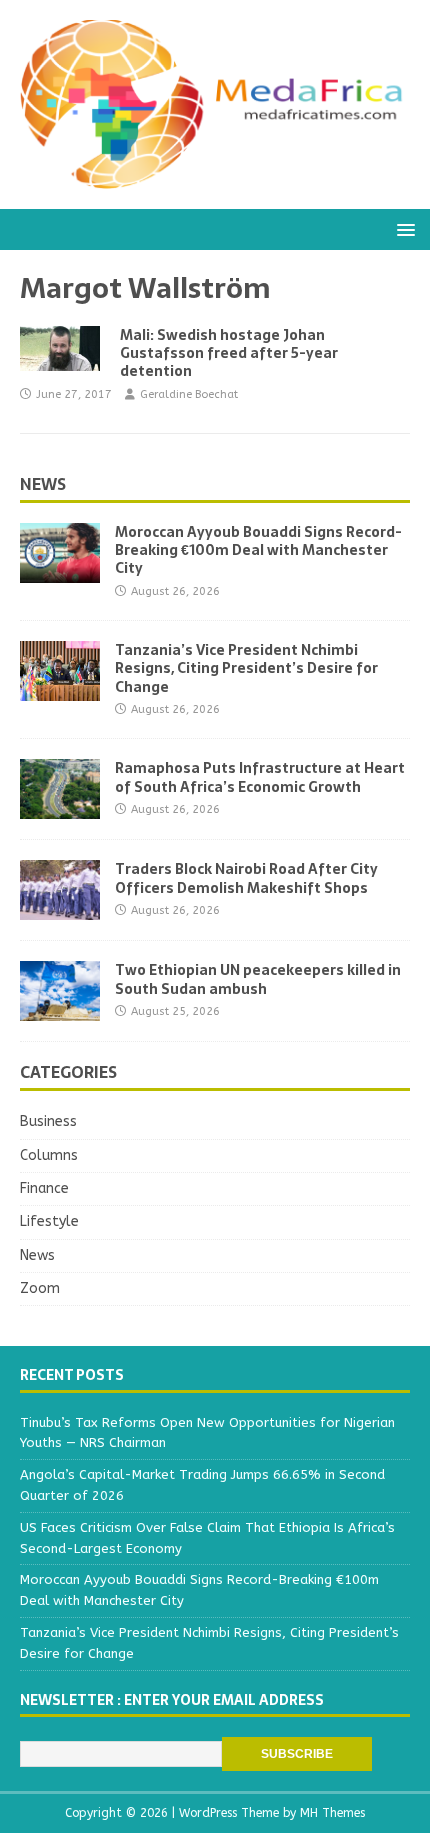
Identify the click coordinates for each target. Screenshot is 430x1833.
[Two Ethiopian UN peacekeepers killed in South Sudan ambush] (60, 1009)
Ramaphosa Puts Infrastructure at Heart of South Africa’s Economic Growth (260, 777)
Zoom (40, 1288)
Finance (44, 1188)
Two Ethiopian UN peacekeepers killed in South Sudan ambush (258, 979)
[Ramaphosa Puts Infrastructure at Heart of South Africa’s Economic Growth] (60, 807)
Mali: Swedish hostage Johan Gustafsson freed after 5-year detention (229, 353)
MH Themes (332, 1813)
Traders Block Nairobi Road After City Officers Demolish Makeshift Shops (246, 878)
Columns (49, 1155)
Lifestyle (49, 1221)
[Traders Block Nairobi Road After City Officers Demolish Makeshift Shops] (60, 908)
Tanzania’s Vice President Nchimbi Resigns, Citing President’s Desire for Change (246, 668)
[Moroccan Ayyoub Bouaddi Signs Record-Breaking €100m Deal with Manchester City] (60, 571)
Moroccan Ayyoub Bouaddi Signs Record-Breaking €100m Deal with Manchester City (258, 550)
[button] (402, 228)
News (43, 484)
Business (48, 1121)
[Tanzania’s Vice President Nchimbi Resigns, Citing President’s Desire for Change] (60, 689)
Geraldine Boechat (189, 394)
